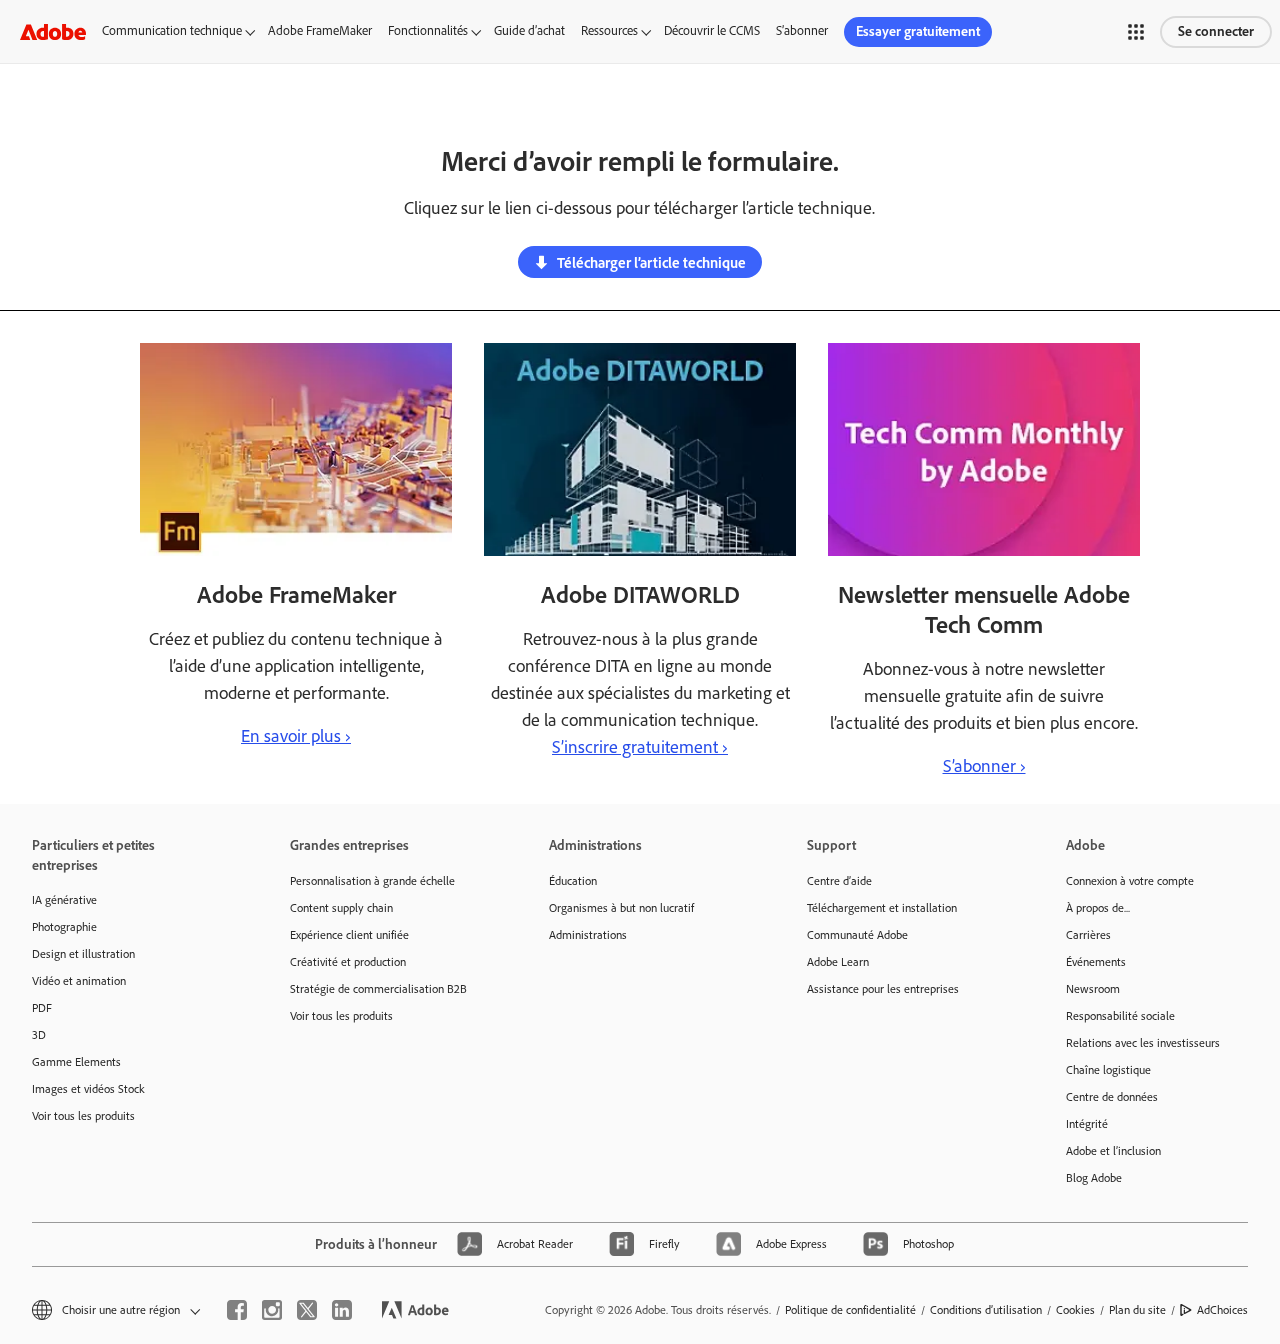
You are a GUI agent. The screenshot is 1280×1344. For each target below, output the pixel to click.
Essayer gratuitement (918, 31)
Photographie (64, 927)
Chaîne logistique (1108, 1070)
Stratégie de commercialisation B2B (378, 989)
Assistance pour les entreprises (883, 989)
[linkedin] (342, 1310)
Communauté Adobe (857, 935)
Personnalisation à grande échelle (372, 881)
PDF (42, 1008)
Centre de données (1112, 1097)
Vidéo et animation (79, 981)
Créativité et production (348, 962)
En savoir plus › (296, 736)
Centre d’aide (839, 881)
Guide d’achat (529, 30)
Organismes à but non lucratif (621, 908)
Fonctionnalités (428, 30)
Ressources (609, 30)
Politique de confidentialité (850, 1310)
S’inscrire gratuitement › (640, 747)
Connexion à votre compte (1130, 881)
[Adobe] (53, 31)
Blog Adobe (1094, 1178)
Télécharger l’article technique (651, 263)
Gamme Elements (76, 1062)
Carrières (1088, 935)
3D (39, 1035)
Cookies (1075, 1310)
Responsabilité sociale (1120, 1016)
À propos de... (1098, 908)
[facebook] (237, 1310)
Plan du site (1137, 1310)
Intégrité (1087, 1124)
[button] (1136, 32)
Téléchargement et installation (882, 908)
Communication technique (172, 30)
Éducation (573, 881)
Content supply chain (341, 908)
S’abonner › (984, 766)
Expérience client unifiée (349, 935)
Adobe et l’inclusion (1113, 1151)
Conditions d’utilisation (986, 1310)
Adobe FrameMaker (320, 30)
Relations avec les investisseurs (1143, 1043)
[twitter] (307, 1310)
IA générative (64, 900)
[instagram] (272, 1310)
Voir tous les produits (83, 1116)
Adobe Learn (838, 962)
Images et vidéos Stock (88, 1089)
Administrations (588, 935)
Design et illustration (83, 954)
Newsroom (1093, 989)
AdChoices (1222, 1310)
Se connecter (1216, 31)
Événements (1096, 962)
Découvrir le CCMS (712, 30)
